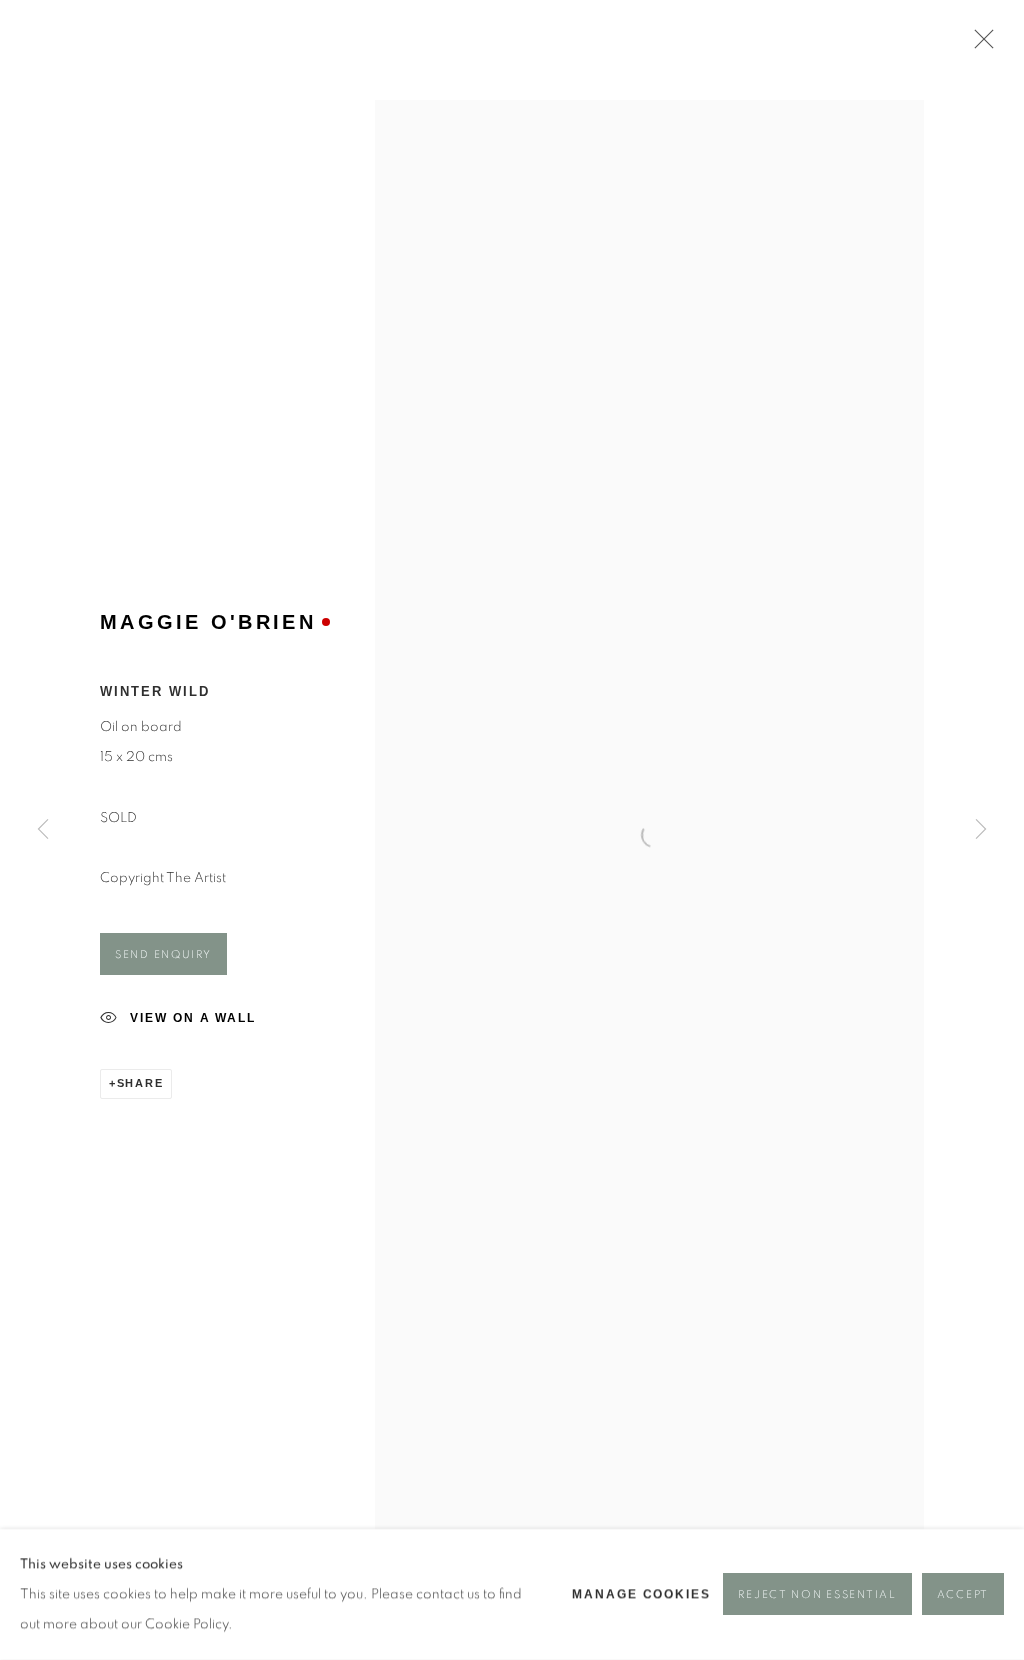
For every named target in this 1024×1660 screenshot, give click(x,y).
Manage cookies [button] (641, 1595)
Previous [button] (43, 830)
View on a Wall (193, 1018)
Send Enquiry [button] (163, 954)
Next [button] (981, 830)
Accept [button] (963, 1595)
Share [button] (140, 1083)
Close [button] (979, 45)
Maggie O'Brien (208, 621)
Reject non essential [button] (817, 1595)
